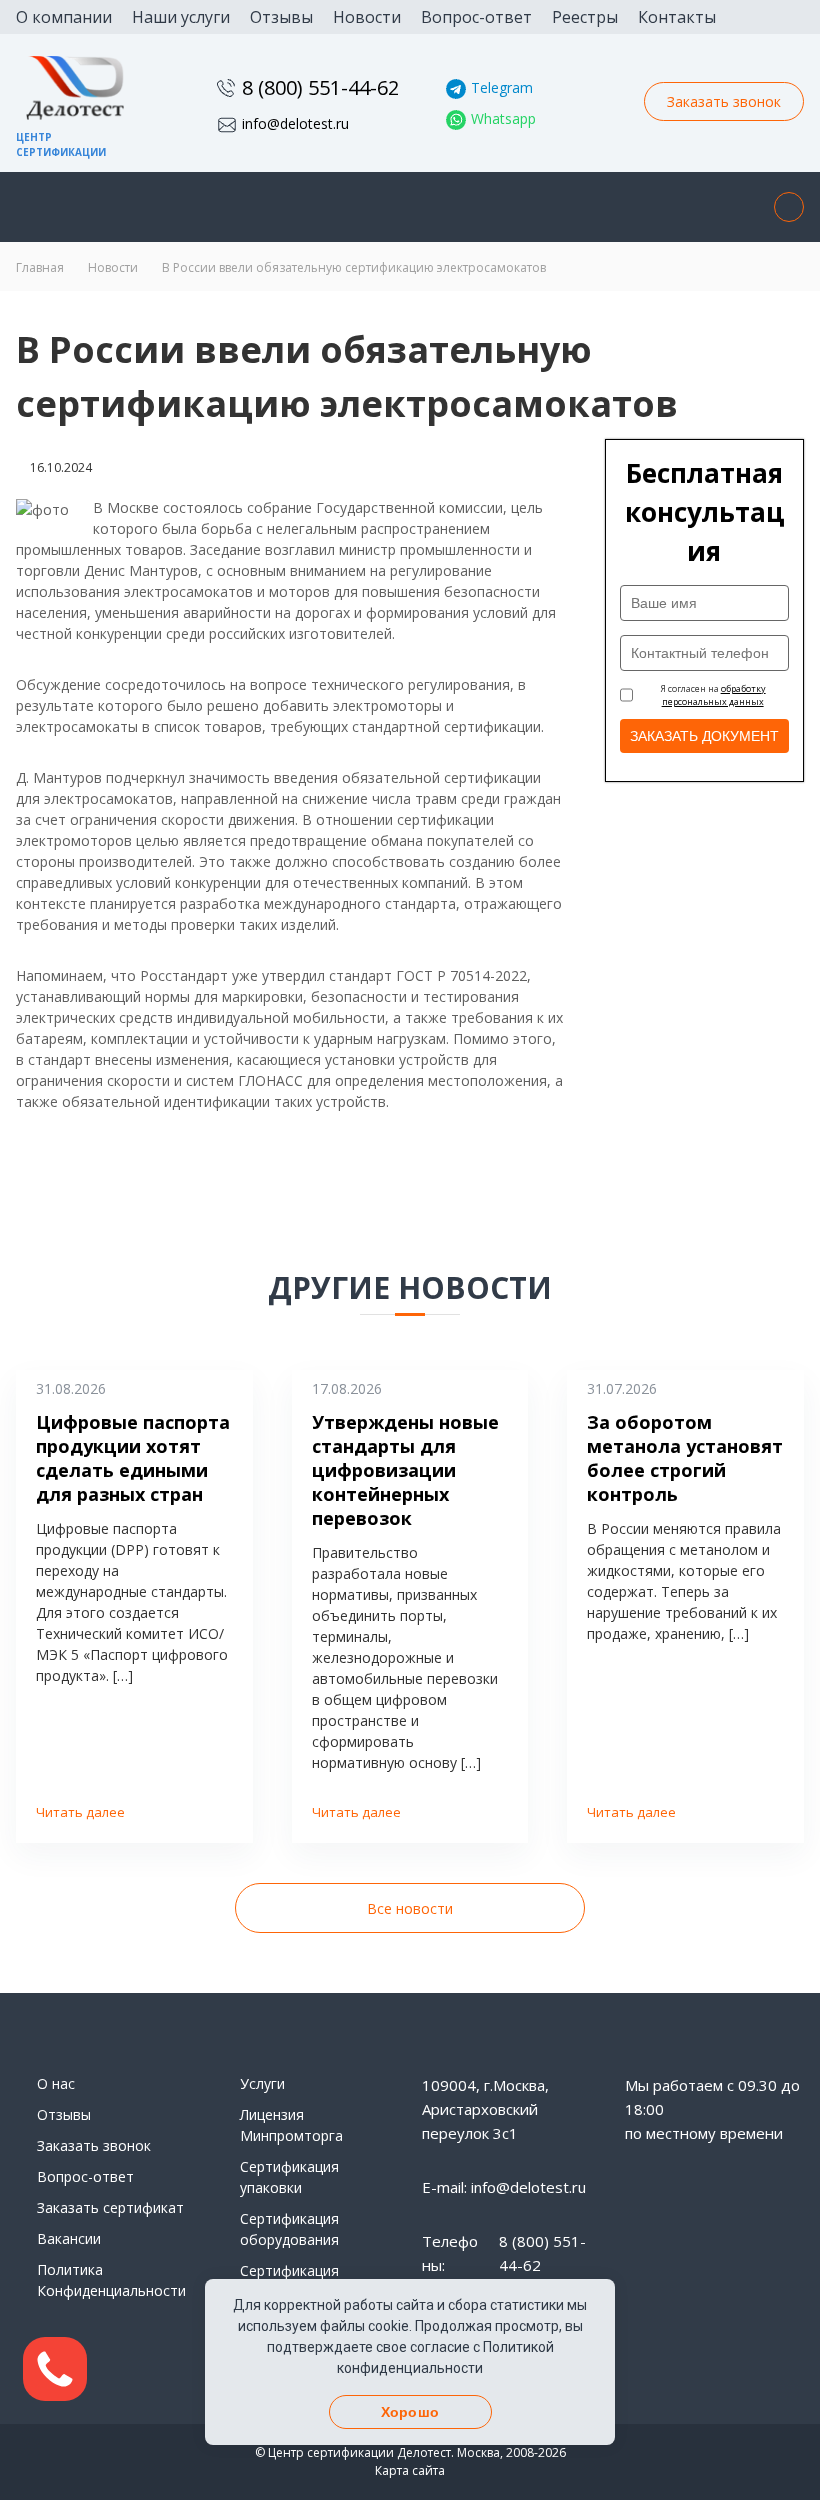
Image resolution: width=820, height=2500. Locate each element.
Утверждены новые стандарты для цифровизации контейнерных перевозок (405, 1470)
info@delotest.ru (295, 123)
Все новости (410, 1908)
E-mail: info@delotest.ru (504, 2187)
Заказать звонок (724, 101)
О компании (64, 17)
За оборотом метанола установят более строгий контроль (685, 1458)
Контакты (677, 17)
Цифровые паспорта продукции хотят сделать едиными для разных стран (133, 1458)
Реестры (585, 17)
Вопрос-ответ (476, 17)
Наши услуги (181, 17)
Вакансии (69, 2238)
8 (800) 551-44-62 (320, 87)
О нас (56, 2083)
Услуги (262, 2083)
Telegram (502, 87)
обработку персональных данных (714, 695)
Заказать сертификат (110, 2207)
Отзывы (281, 17)
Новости (367, 17)
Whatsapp (503, 118)
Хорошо (410, 2412)
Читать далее (80, 1812)
